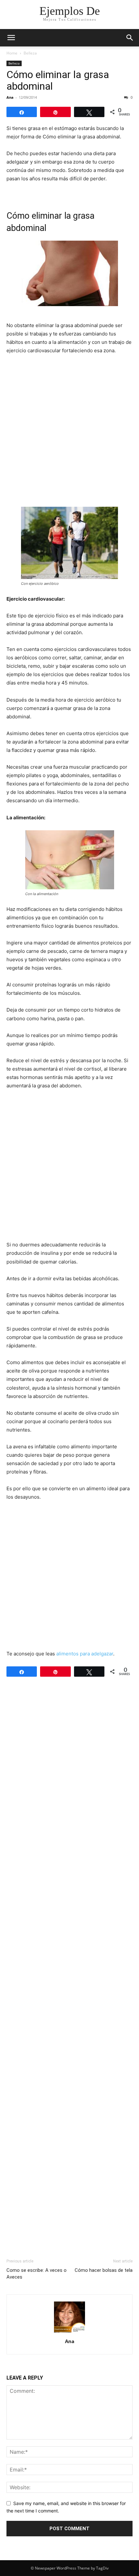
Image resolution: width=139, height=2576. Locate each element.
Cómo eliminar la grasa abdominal (58, 80)
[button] (11, 38)
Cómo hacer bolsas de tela (104, 2270)
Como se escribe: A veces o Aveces (37, 2274)
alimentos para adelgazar (85, 1654)
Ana (10, 97)
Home (12, 53)
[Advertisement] (69, 433)
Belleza (30, 53)
